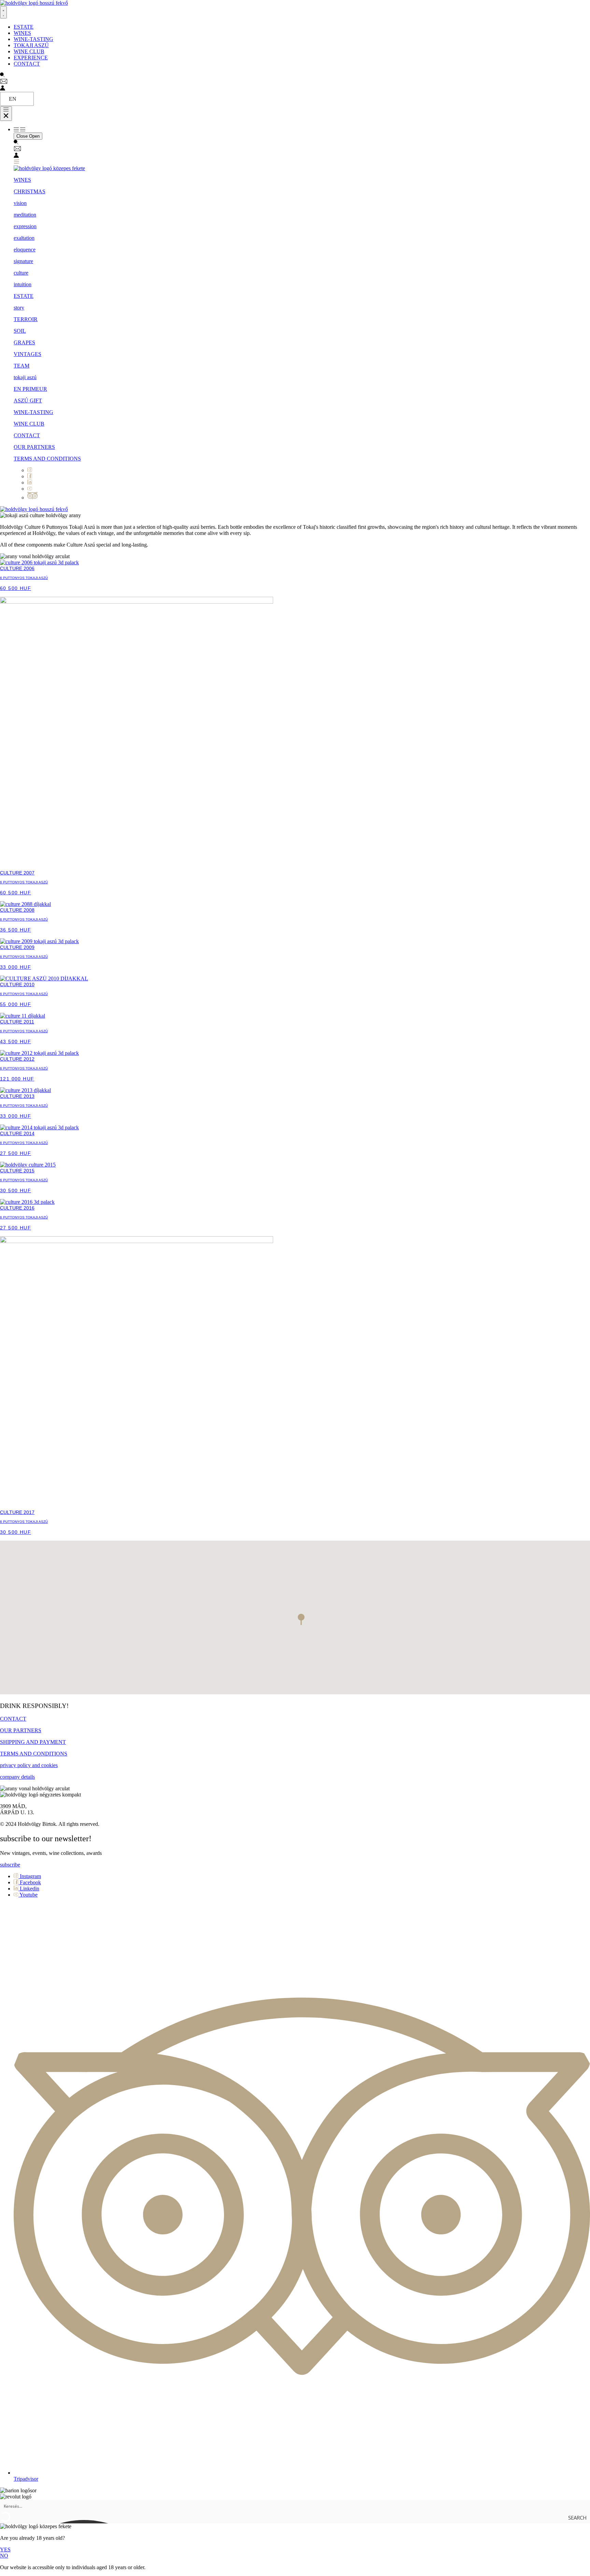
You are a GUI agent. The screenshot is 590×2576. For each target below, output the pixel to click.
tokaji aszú (25, 377)
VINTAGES (27, 354)
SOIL (20, 331)
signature (23, 261)
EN (13, 99)
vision (20, 203)
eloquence (25, 250)
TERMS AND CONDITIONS (47, 459)
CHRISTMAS (30, 191)
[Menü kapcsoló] (3, 12)
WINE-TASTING (33, 412)
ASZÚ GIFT (28, 401)
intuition (23, 284)
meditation (25, 215)
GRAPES (24, 342)
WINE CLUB (29, 424)
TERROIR (26, 319)
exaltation (24, 238)
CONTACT (27, 435)
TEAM (22, 366)
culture (21, 273)
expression (25, 226)
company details (17, 1777)
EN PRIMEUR (30, 389)
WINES (22, 180)
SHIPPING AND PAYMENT (33, 1742)
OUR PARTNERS (34, 447)
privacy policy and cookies (29, 1765)
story (19, 308)
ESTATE (24, 296)
